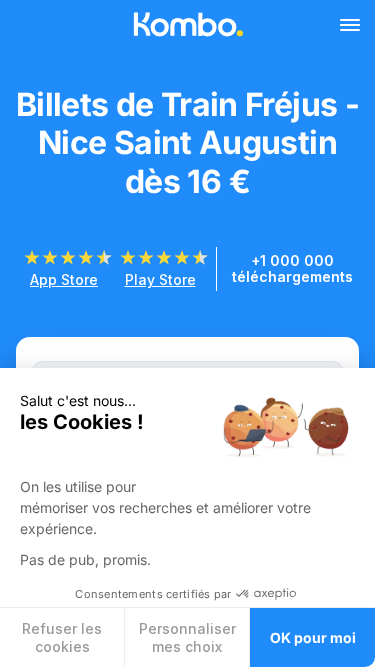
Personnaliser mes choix (187, 637)
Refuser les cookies (62, 637)
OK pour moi (313, 637)
